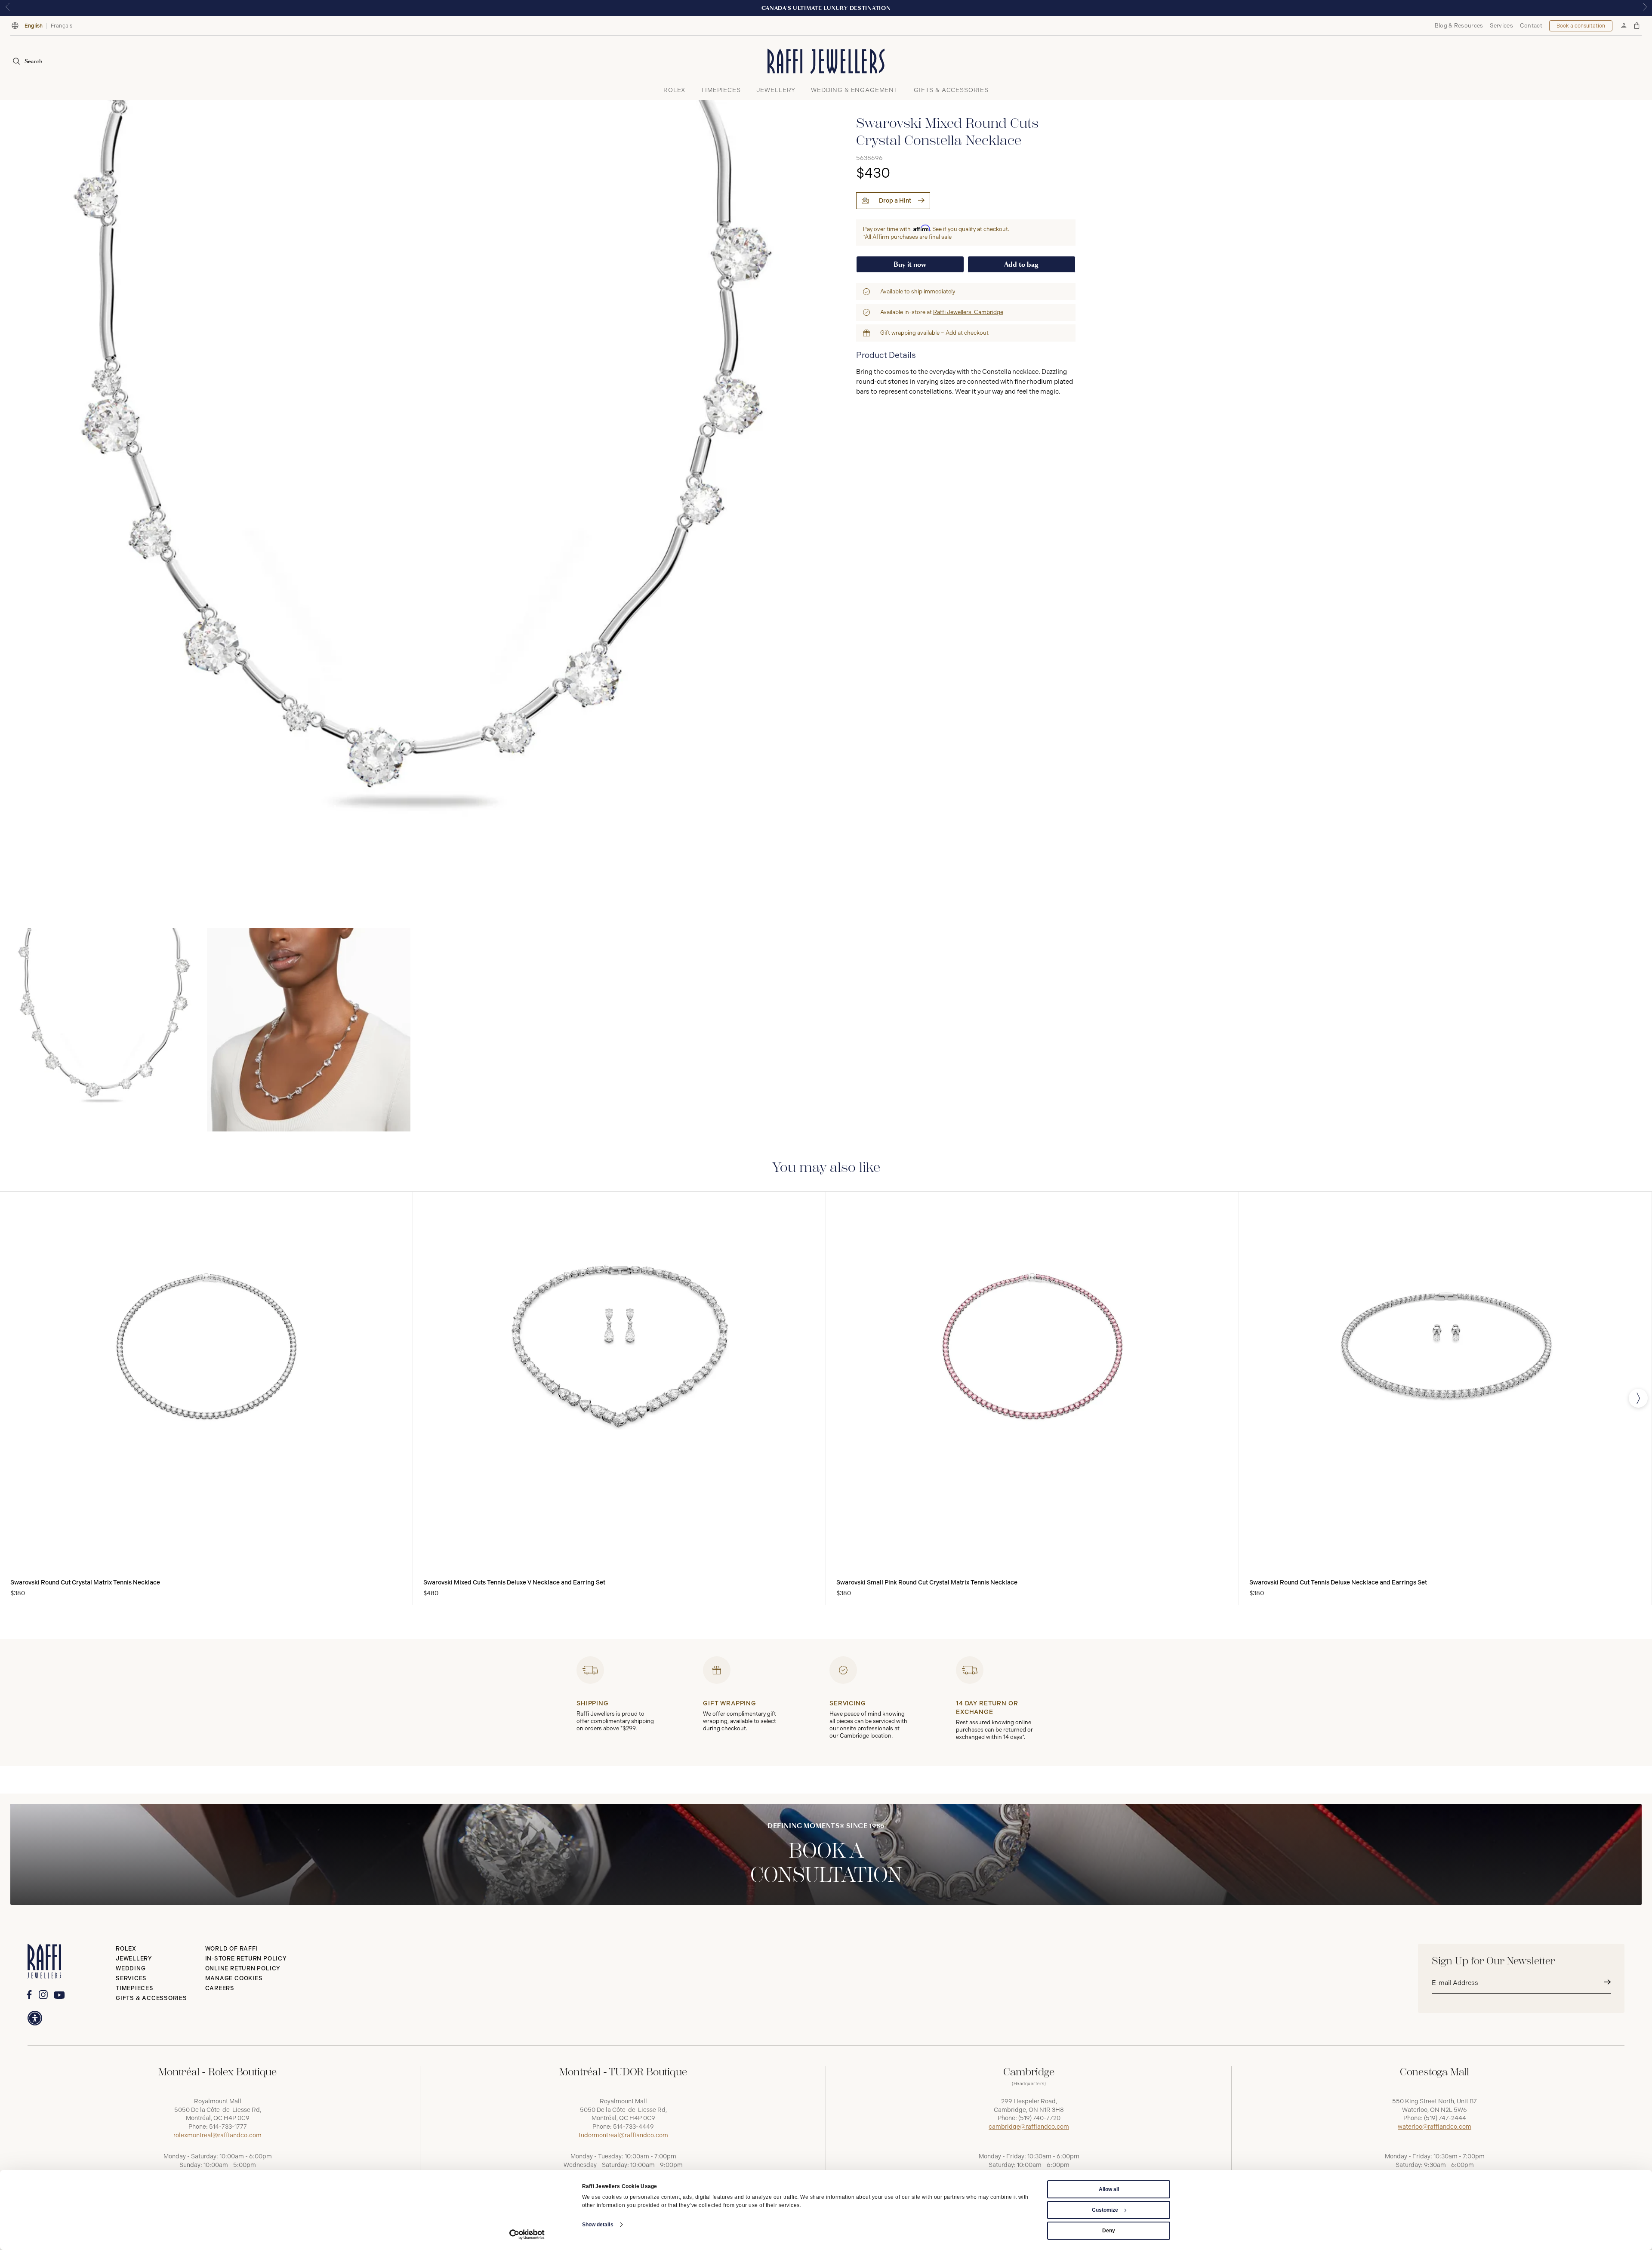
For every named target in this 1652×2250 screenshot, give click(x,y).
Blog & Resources (1459, 26)
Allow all (1109, 2189)
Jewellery (134, 1959)
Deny (1109, 2231)
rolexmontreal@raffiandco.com (217, 2135)
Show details (598, 2225)
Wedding (131, 1968)
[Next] (1638, 1398)
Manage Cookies (234, 1978)
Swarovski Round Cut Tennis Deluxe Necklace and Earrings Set (1338, 1583)
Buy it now (910, 264)
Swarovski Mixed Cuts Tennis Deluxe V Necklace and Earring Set (514, 1583)
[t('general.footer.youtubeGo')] (59, 1995)
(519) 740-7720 (1039, 2118)
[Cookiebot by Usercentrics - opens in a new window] (527, 2235)
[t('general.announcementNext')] (1645, 8)
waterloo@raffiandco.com (1435, 2127)
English (34, 26)
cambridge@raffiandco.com (1029, 2127)
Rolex (126, 1949)
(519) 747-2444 (1445, 2118)
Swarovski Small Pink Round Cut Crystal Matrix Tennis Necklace (927, 1583)
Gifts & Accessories (151, 1998)
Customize (1105, 2210)
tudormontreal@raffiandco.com (623, 2135)
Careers (220, 1988)
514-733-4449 (633, 2127)
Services (1501, 26)
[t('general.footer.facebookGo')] (29, 1995)
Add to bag (1021, 264)
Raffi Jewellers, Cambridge (968, 312)
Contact (1531, 26)
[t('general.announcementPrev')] (7, 8)
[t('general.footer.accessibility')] (35, 2018)
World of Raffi (232, 1949)
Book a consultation (1581, 26)
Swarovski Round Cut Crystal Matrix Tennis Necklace (85, 1583)
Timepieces (135, 1988)
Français (62, 26)
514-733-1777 (228, 2127)
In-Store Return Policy (246, 1959)
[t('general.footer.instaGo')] (43, 1995)
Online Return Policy (243, 1968)
